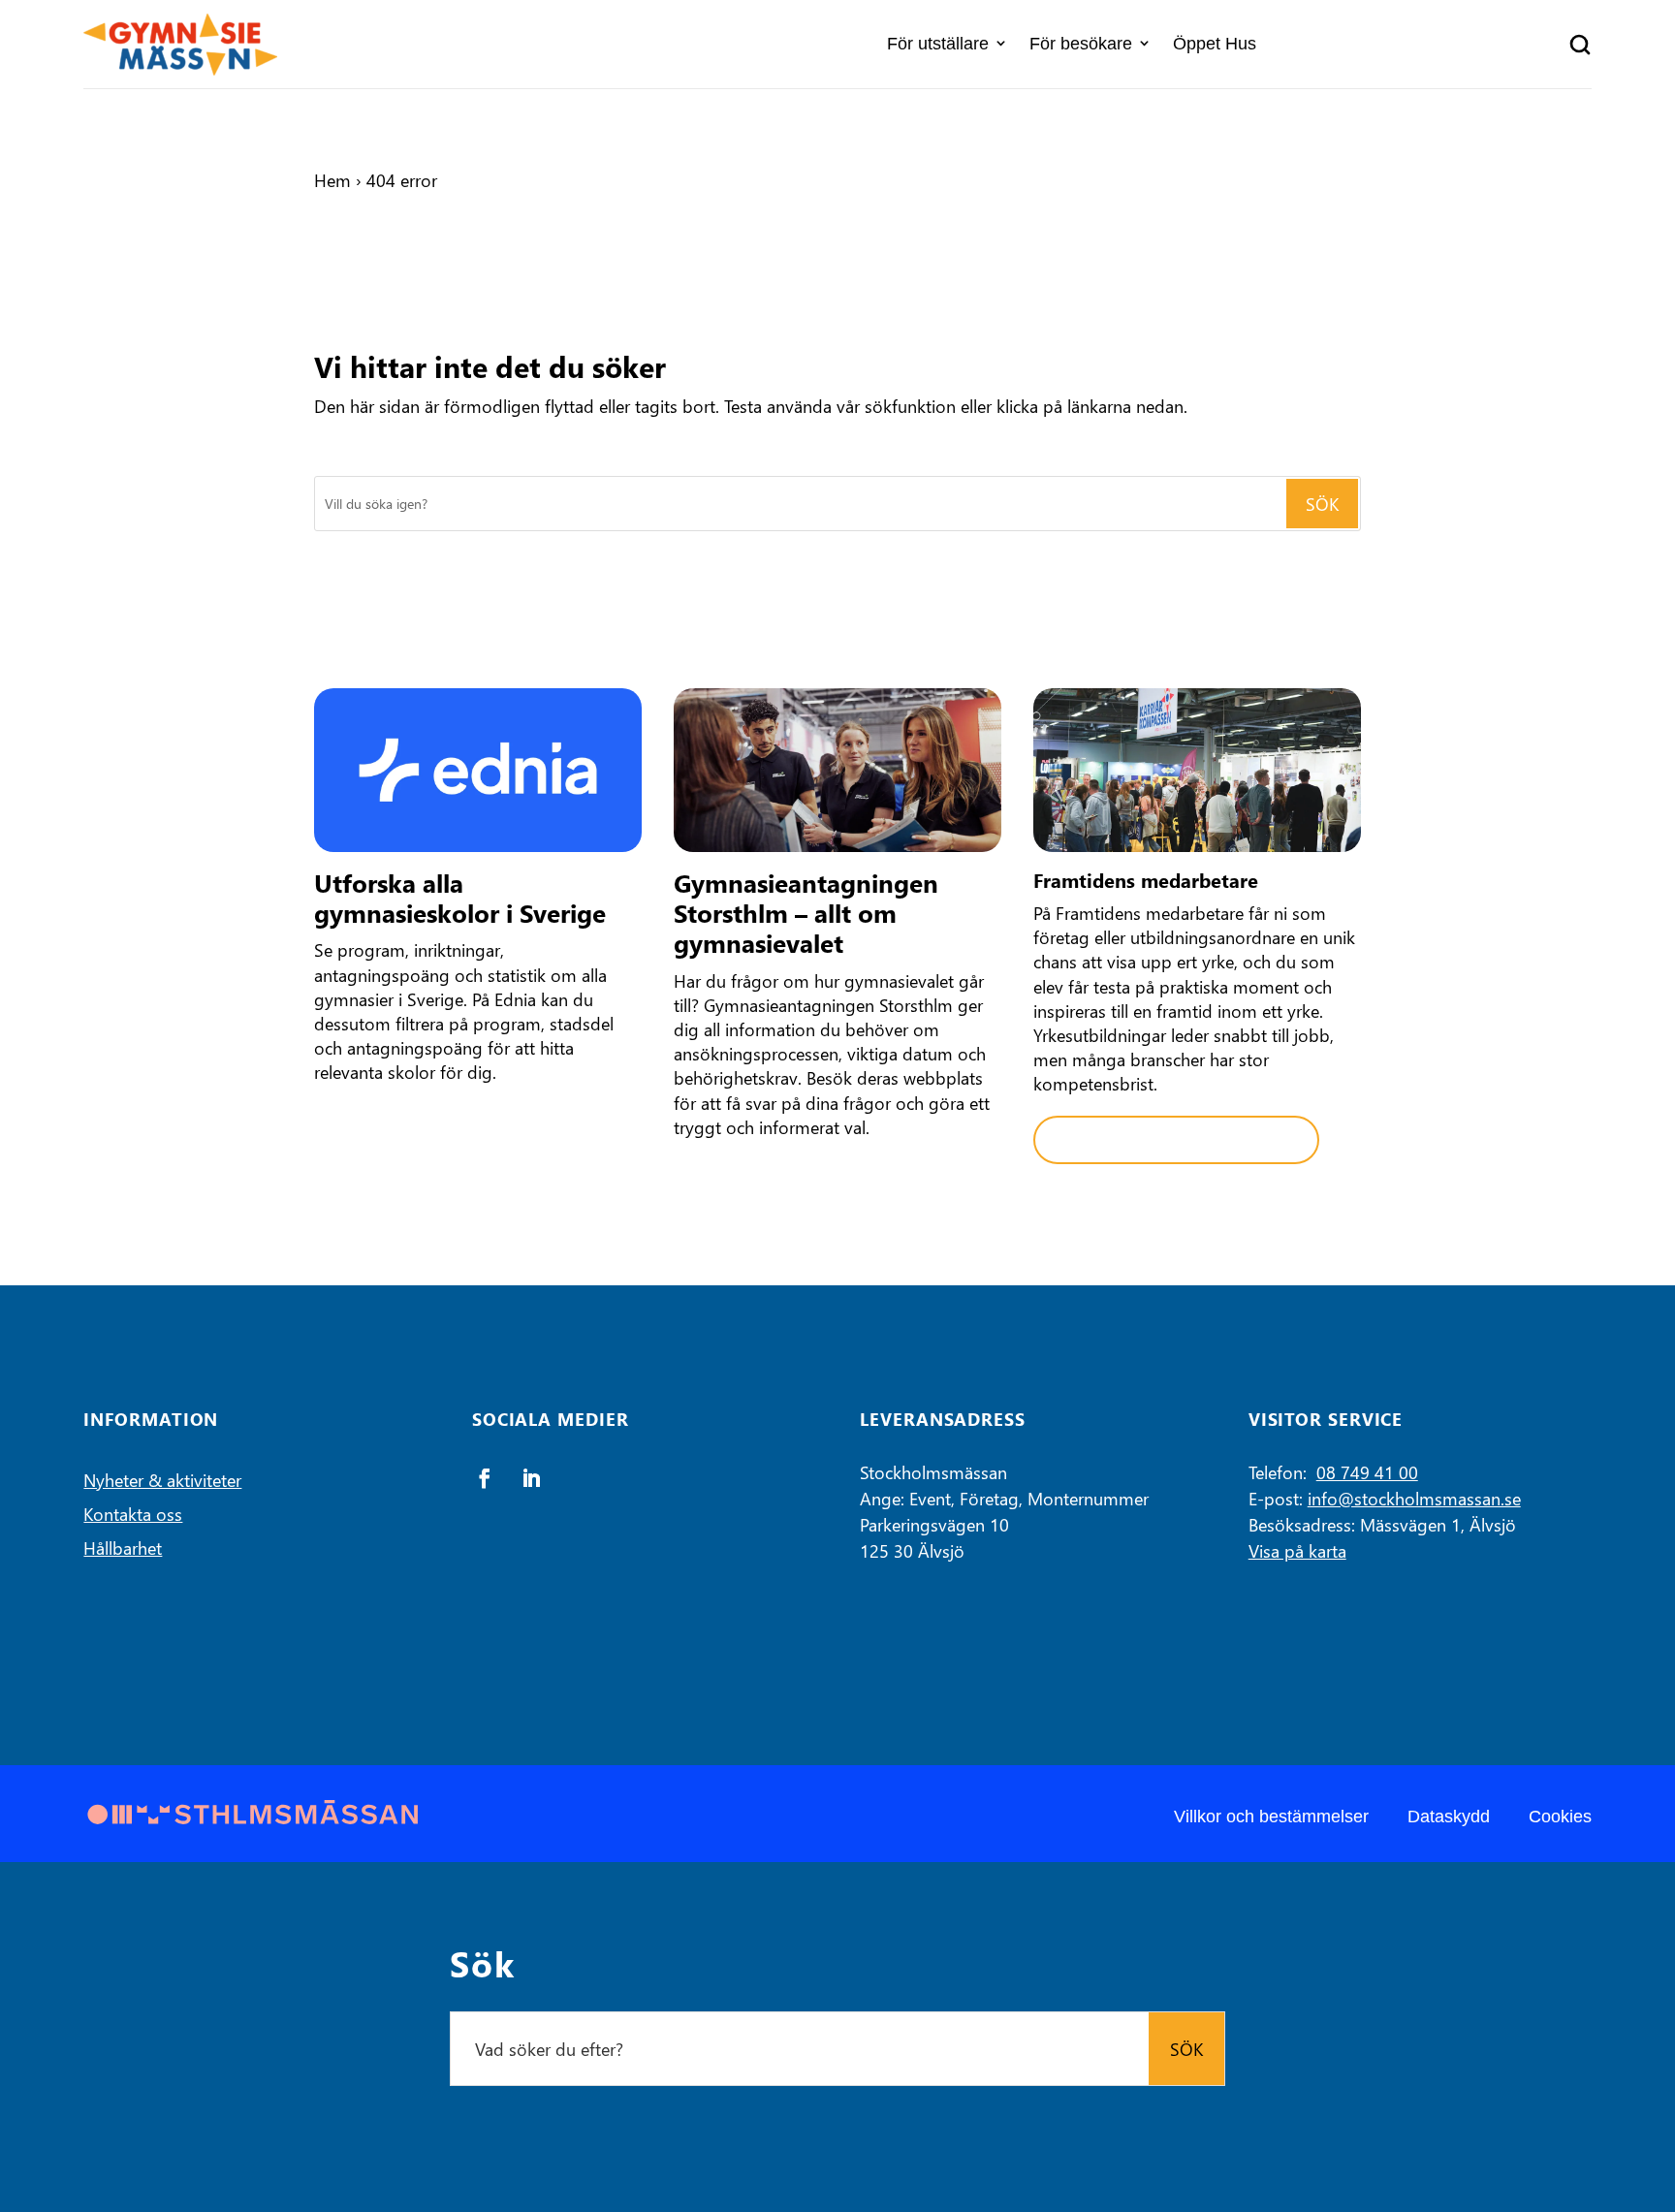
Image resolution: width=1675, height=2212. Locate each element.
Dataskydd (1449, 1817)
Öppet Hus (1215, 44)
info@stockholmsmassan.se (1414, 1498)
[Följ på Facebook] (485, 1478)
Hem (332, 180)
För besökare (1081, 44)
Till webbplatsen (763, 1183)
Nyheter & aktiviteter (162, 1480)
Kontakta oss (133, 1514)
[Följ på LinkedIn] (531, 1478)
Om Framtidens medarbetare (1176, 1140)
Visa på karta (1297, 1550)
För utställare (938, 44)
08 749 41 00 (1367, 1472)
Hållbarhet (123, 1548)
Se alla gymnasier (409, 1128)
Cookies (1560, 1817)
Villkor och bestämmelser (1271, 1817)
